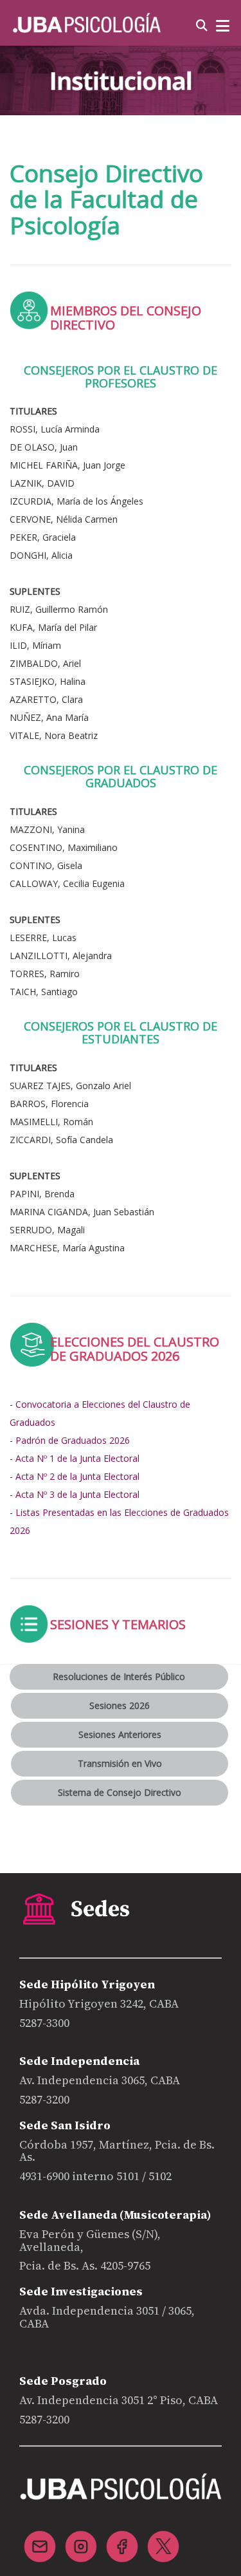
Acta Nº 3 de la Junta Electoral (77, 1494)
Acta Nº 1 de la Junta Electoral (77, 1458)
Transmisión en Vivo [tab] (120, 1763)
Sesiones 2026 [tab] (120, 1705)
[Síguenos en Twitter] (163, 2539)
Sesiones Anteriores (120, 1734)
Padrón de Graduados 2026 (73, 1440)
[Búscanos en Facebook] (122, 2539)
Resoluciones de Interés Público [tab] (119, 1676)
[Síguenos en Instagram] (81, 2539)
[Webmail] (40, 2539)
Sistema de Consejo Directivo (120, 1792)
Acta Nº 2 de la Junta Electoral (77, 1476)
